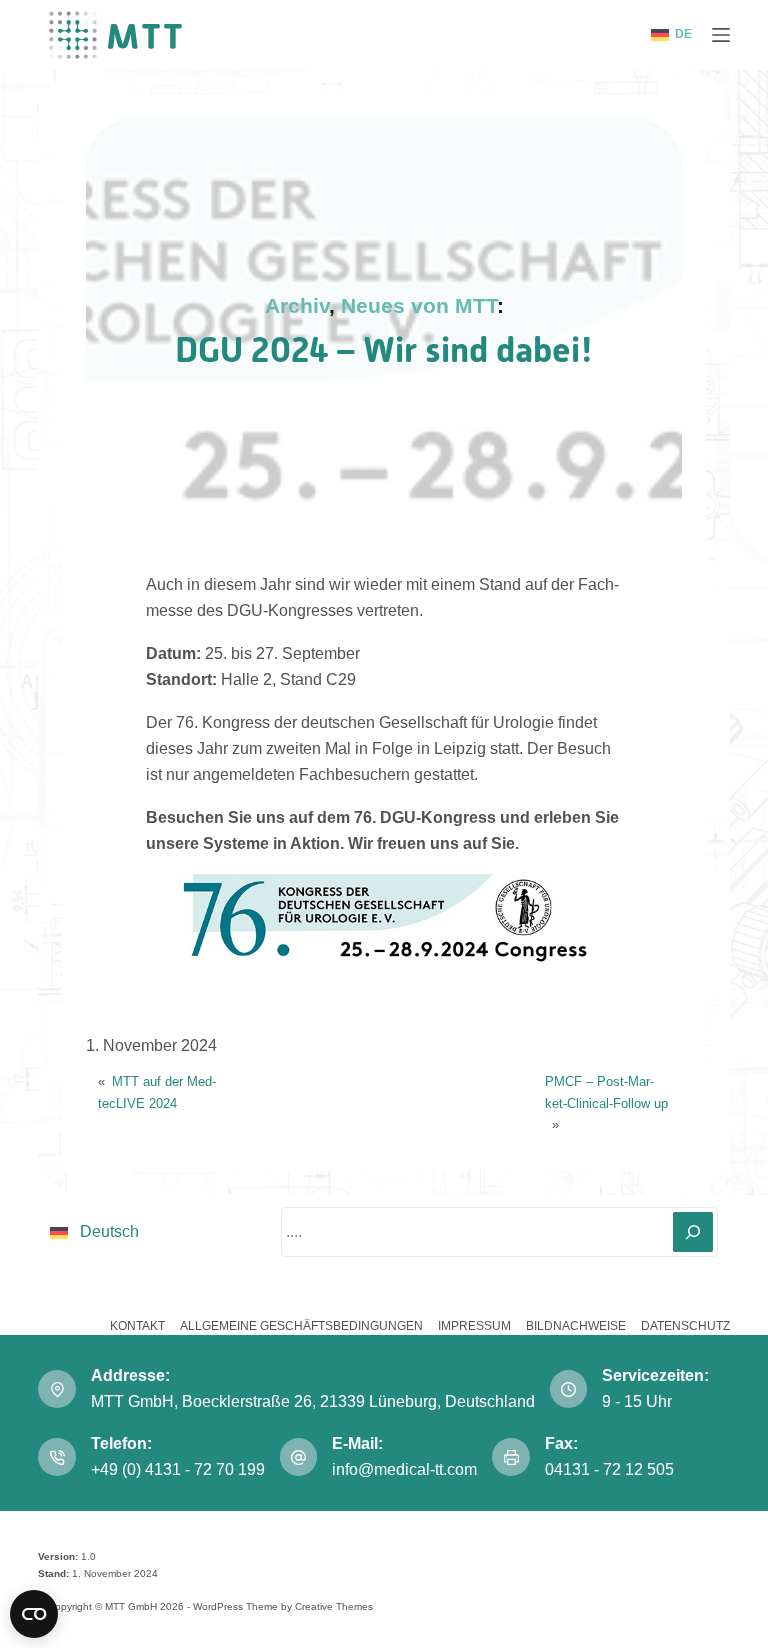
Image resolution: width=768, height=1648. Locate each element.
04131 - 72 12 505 (611, 1469)
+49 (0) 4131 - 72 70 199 (178, 1469)
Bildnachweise (576, 1326)
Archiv (297, 306)
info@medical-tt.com (404, 1469)
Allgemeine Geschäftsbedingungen (301, 1326)
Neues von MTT (419, 306)
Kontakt (137, 1326)
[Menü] (721, 35)
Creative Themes (334, 1606)
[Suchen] (693, 1232)
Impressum (474, 1326)
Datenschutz (685, 1326)
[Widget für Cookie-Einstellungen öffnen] (34, 1614)
